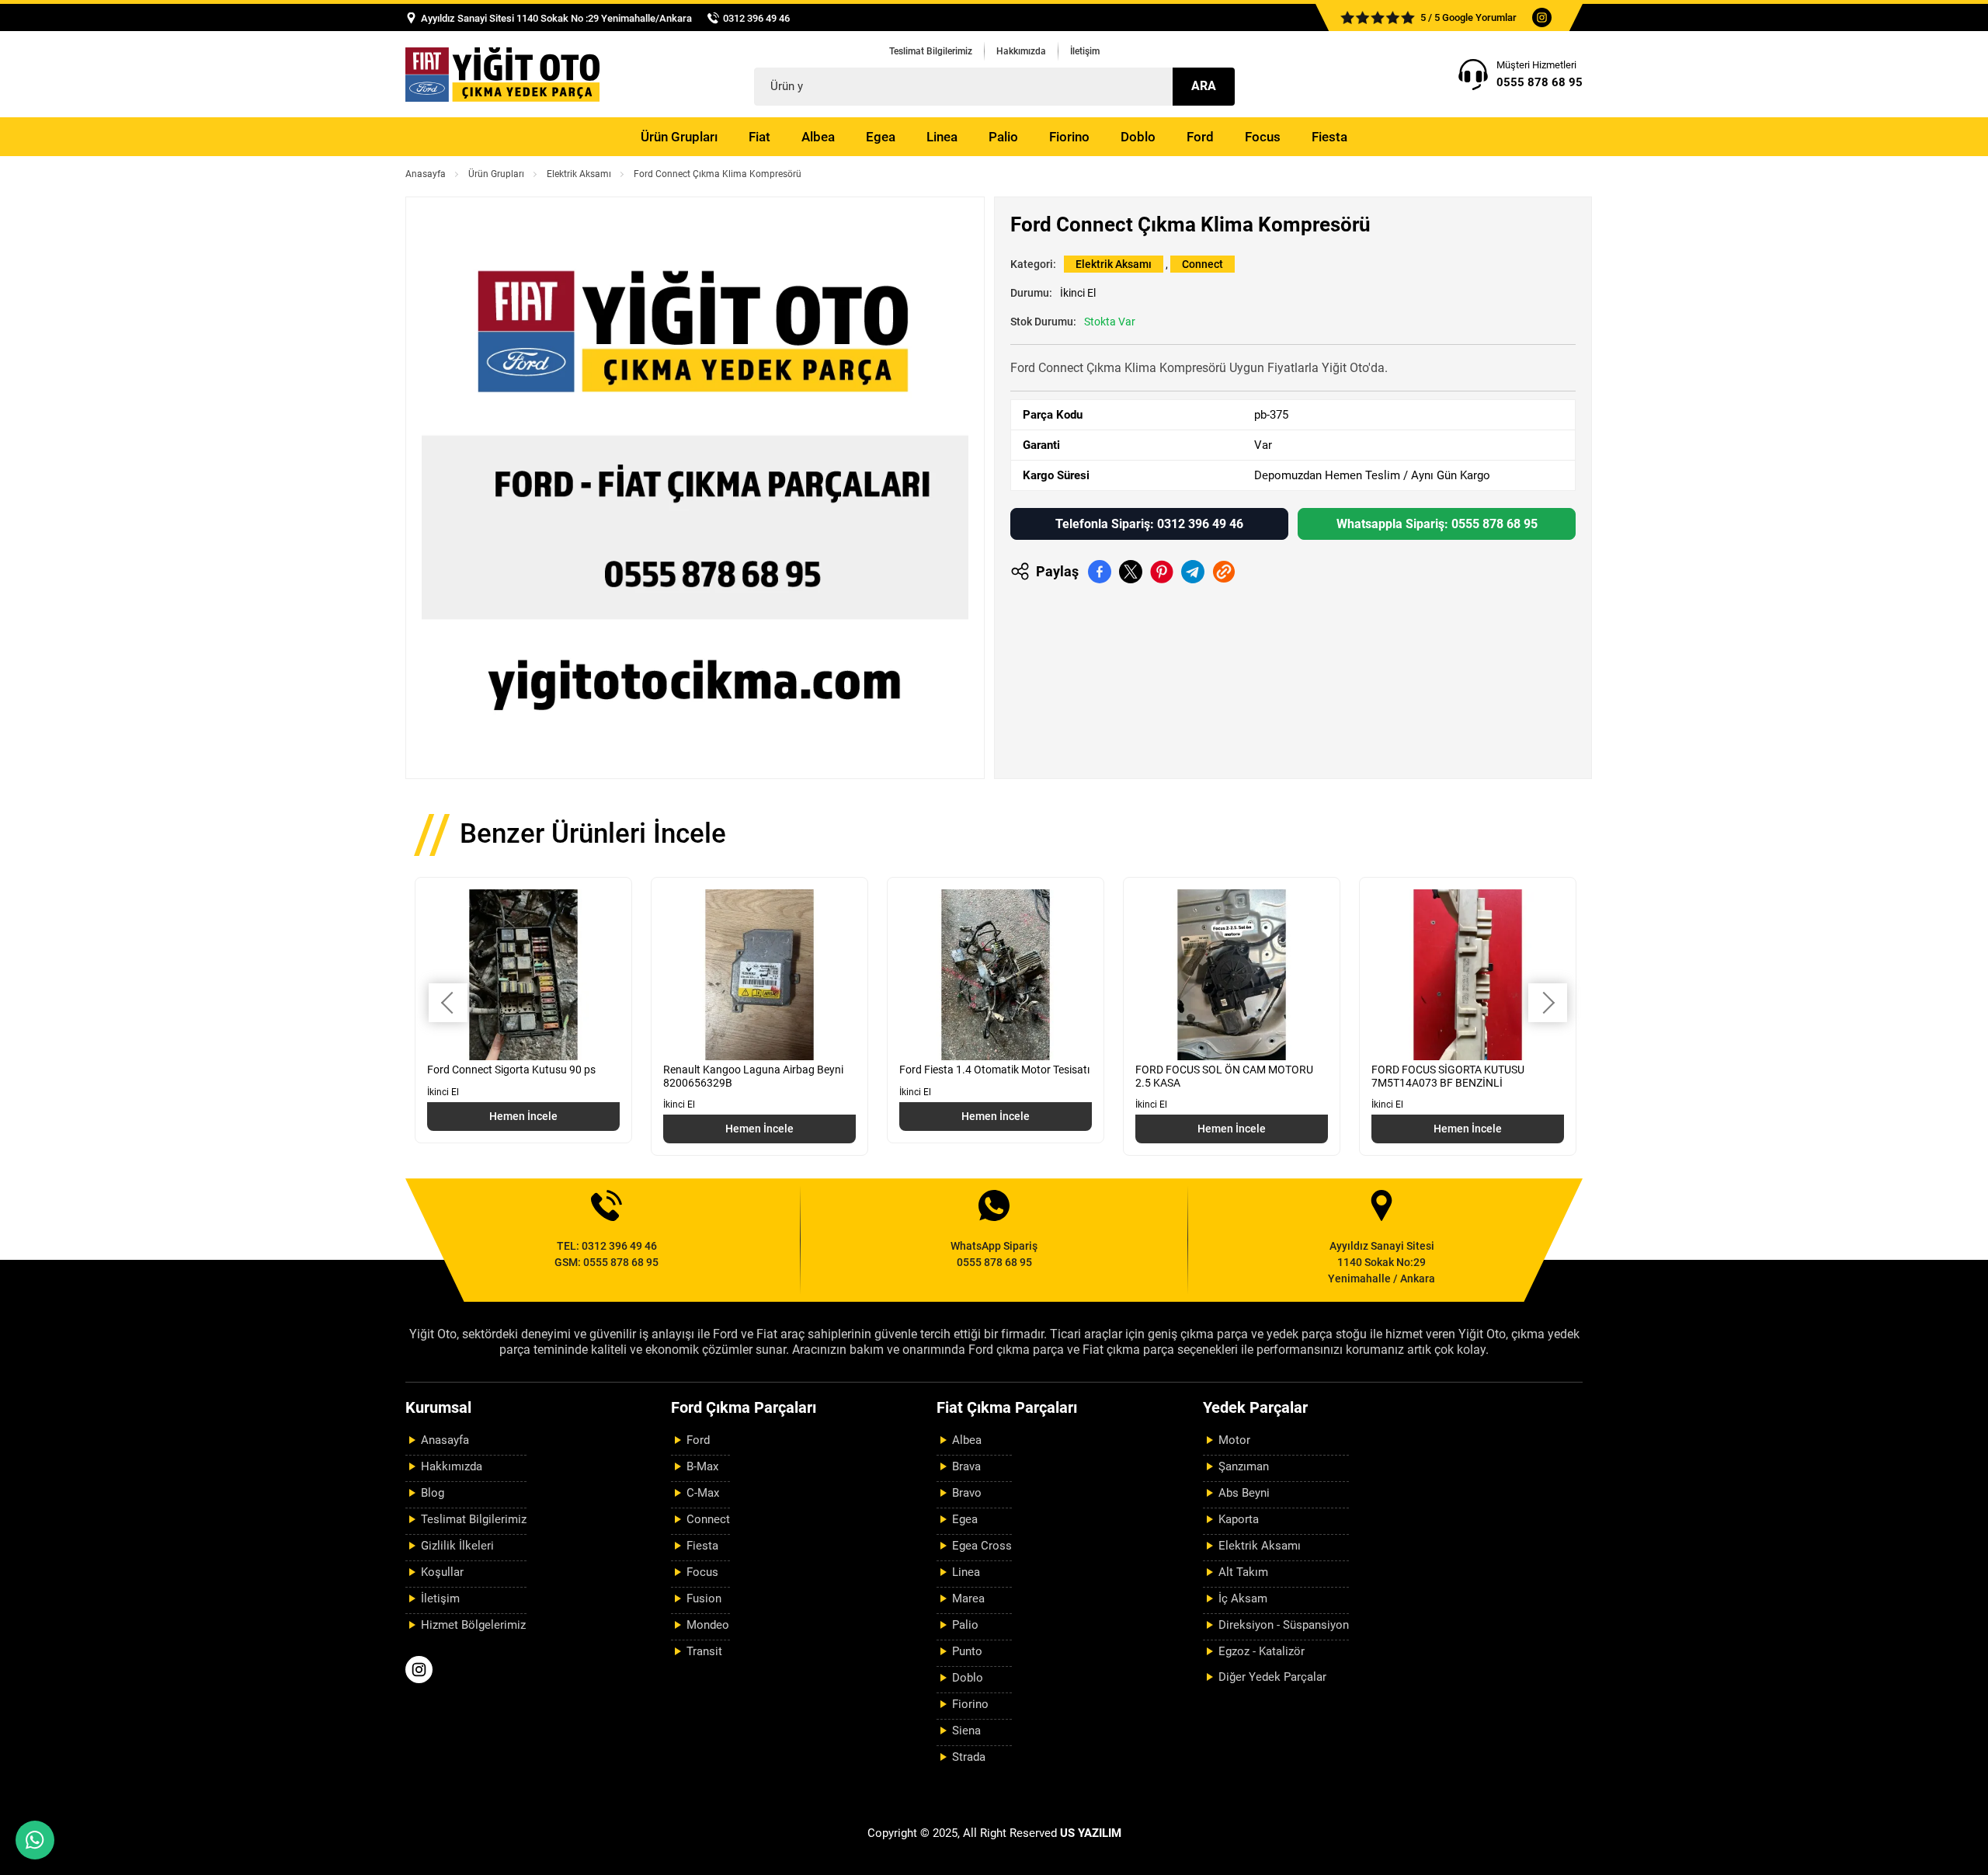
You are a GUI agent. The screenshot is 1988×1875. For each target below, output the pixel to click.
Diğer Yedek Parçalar (1272, 1677)
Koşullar (442, 1572)
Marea (968, 1598)
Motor (1234, 1440)
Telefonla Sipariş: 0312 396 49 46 (1149, 524)
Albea (818, 137)
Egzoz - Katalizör (1262, 1651)
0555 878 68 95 (1540, 82)
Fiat (759, 137)
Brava (966, 1466)
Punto (967, 1651)
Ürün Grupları (679, 137)
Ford (1200, 137)
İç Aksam (1243, 1598)
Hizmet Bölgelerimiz (473, 1625)
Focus (1263, 137)
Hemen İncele (523, 1116)
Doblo (1138, 137)
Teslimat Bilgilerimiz (931, 51)
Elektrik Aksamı (579, 174)
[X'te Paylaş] (1131, 572)
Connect (1203, 264)
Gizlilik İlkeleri (457, 1546)
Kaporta (1239, 1519)
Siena (966, 1731)
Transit (704, 1651)
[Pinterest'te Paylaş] (1162, 572)
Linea (942, 137)
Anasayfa (426, 174)
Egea (881, 137)
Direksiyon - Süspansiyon (1284, 1625)
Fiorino (1069, 137)
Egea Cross (982, 1546)
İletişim (1085, 51)
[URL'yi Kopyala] (1224, 572)
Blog (433, 1493)
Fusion (704, 1598)
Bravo (967, 1493)
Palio (1003, 137)
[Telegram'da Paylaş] (1193, 572)
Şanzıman (1244, 1466)
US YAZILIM (1091, 1833)
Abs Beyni (1244, 1493)
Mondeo (708, 1625)
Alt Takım (1243, 1572)
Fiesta (1329, 137)
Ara (1204, 86)
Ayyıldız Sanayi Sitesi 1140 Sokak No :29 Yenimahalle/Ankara (556, 18)
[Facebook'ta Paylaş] (1100, 572)
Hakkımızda (1021, 51)
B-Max (702, 1466)
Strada (969, 1757)
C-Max (703, 1493)
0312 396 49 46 (756, 18)
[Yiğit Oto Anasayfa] (502, 74)
